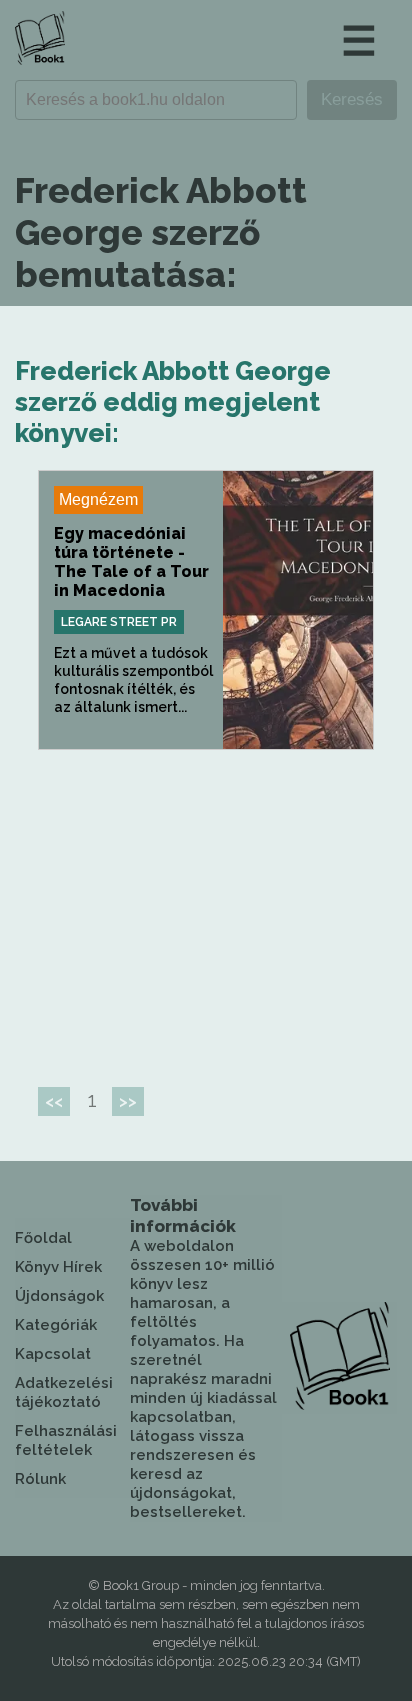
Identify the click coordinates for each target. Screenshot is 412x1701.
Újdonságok (59, 1296)
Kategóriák (56, 1325)
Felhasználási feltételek (66, 1440)
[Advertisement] (206, 910)
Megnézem (98, 499)
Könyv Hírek (58, 1267)
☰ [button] (359, 40)
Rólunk (40, 1479)
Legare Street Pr (119, 622)
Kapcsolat (53, 1354)
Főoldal (43, 1238)
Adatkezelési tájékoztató (64, 1392)
